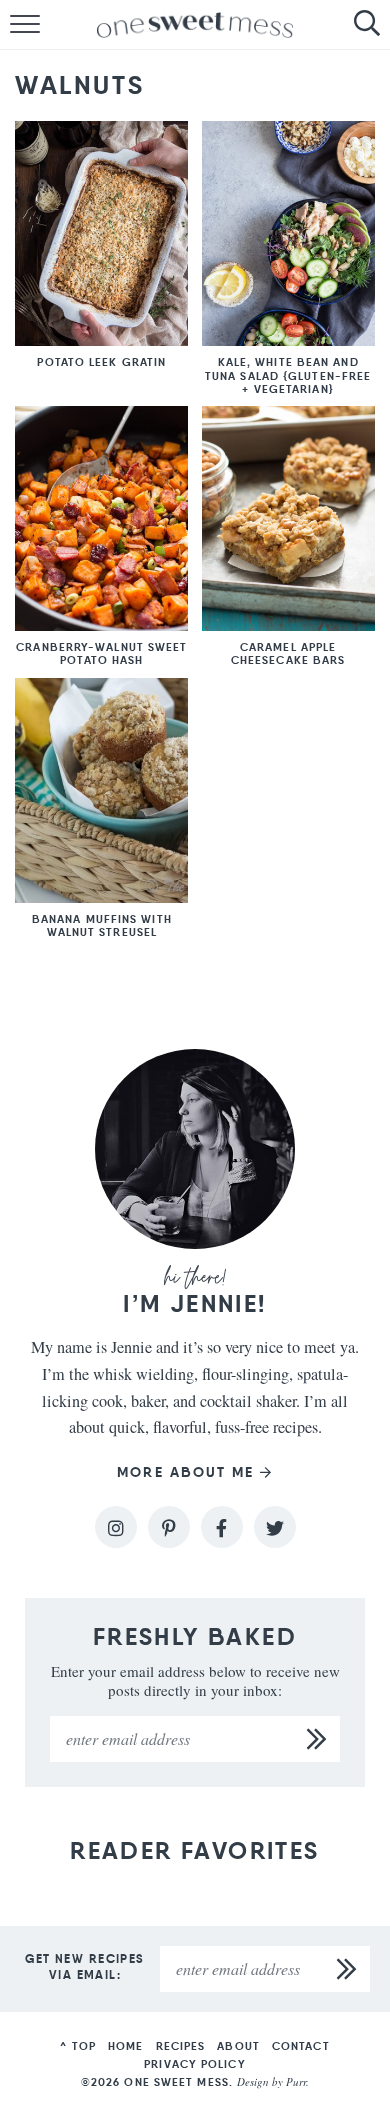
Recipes (181, 2046)
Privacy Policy (194, 2064)
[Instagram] (116, 1527)
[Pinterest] (169, 1527)
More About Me (185, 1472)
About (238, 2046)
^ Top (78, 2046)
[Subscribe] (317, 1739)
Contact (301, 2046)
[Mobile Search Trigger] (375, 25)
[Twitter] (275, 1527)
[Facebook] (222, 1527)
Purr (296, 2081)
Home (125, 2046)
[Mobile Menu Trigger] (15, 25)
